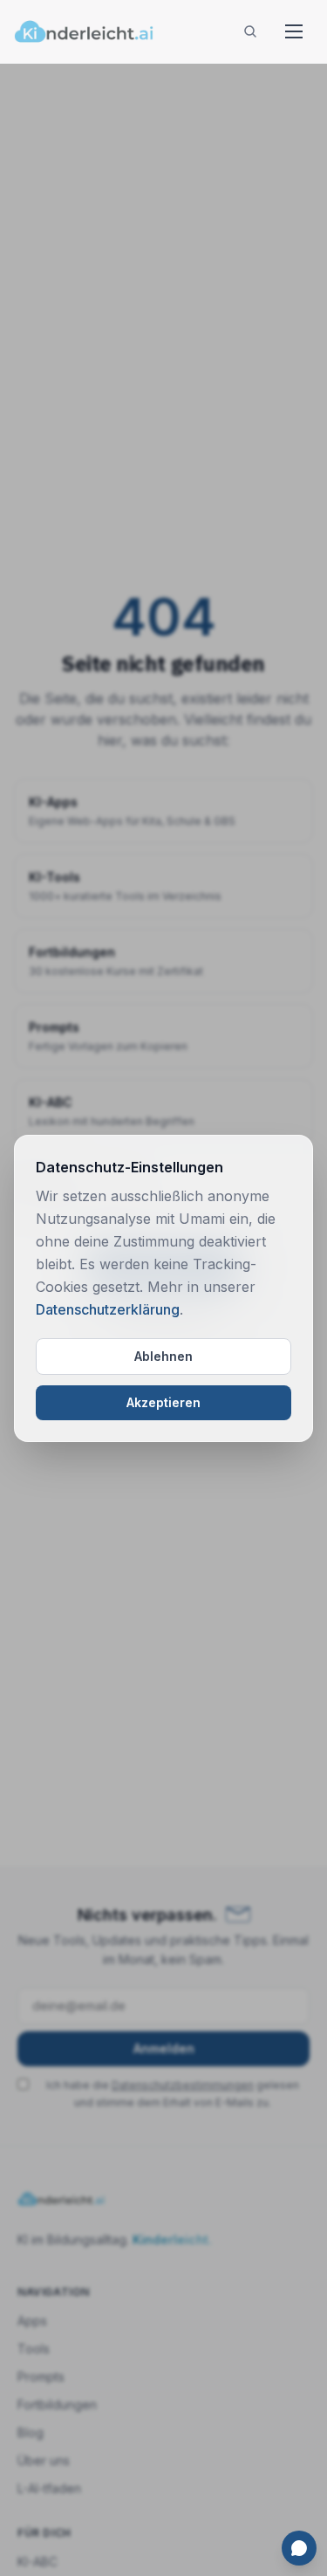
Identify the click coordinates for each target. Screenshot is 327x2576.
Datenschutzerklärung (108, 1309)
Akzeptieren (163, 1402)
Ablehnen (163, 1356)
